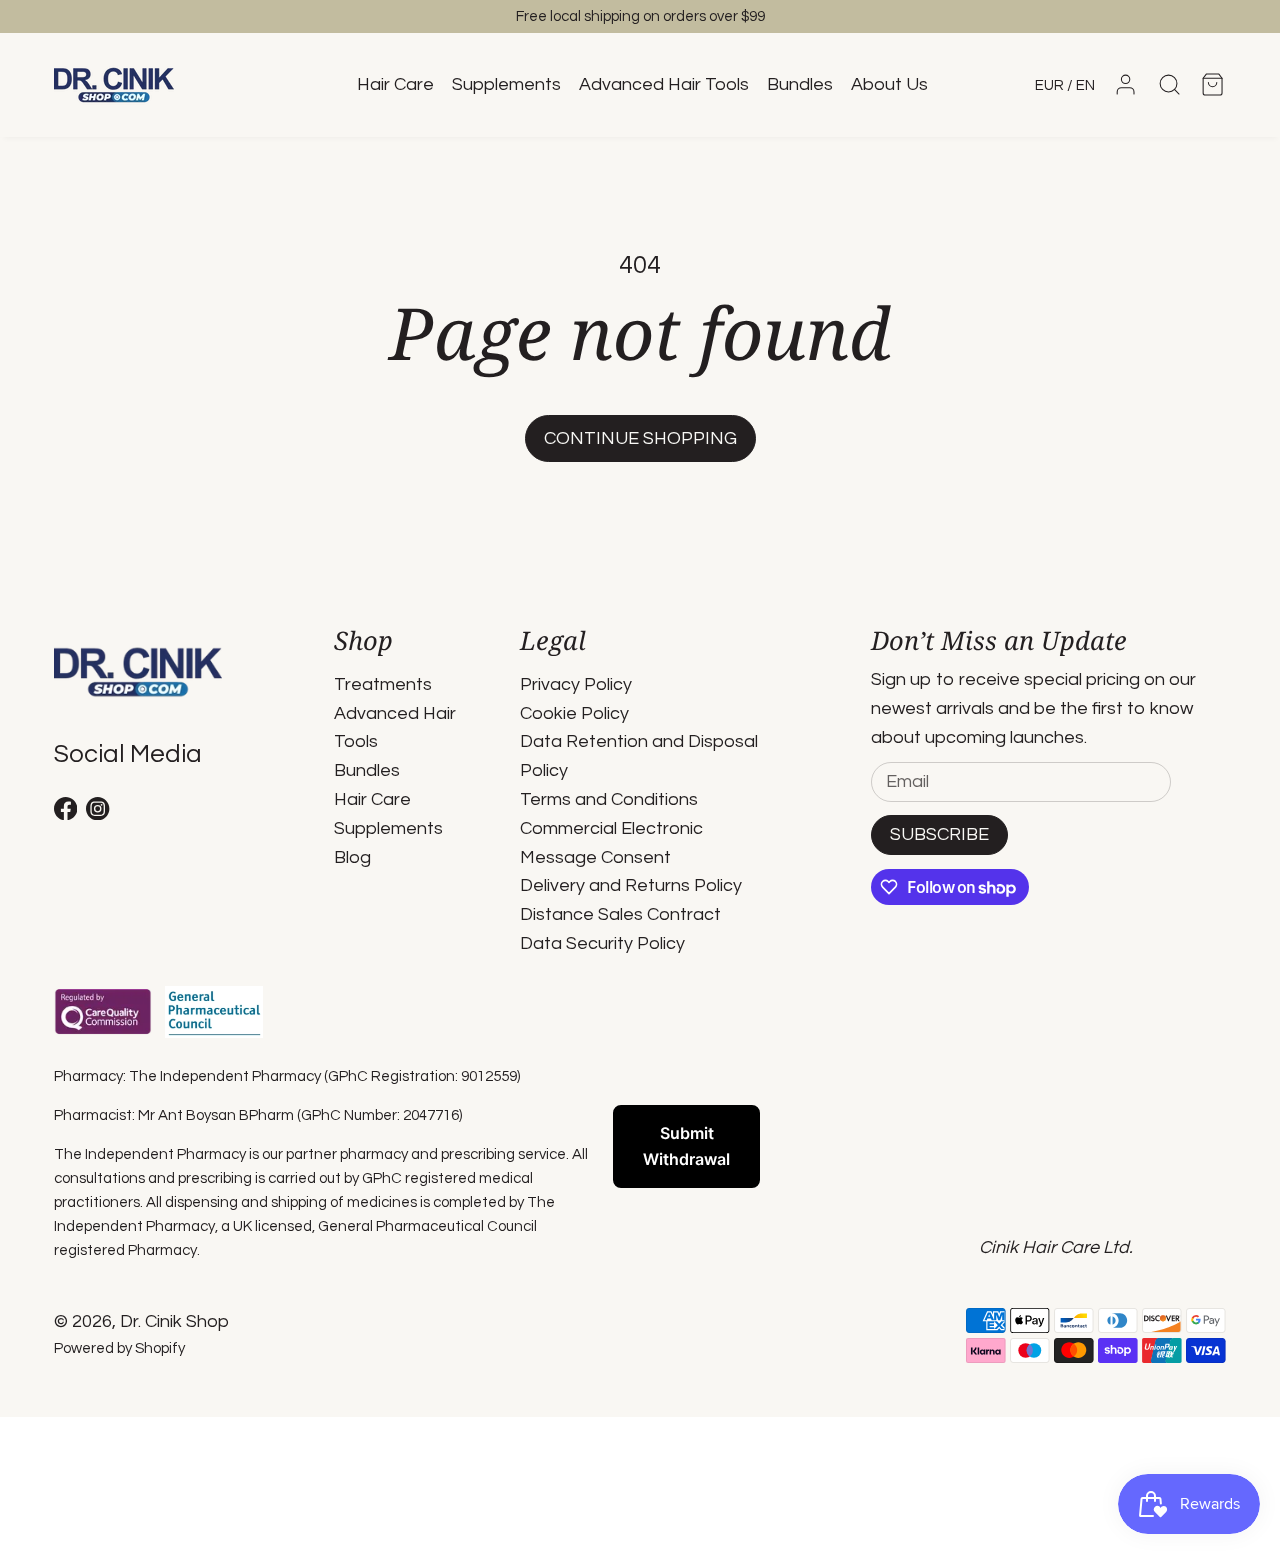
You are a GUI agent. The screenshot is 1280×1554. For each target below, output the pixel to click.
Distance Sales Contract (620, 914)
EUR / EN (1065, 85)
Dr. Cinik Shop (174, 1321)
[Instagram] (97, 808)
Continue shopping (640, 438)
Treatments (383, 684)
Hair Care (372, 799)
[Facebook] (65, 808)
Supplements (388, 828)
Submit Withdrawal (686, 1146)
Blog (352, 857)
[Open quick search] (1169, 84)
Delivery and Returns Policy (631, 885)
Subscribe (939, 834)
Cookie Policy (574, 713)
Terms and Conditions (609, 799)
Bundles (367, 770)
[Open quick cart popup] (1212, 84)
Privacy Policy (576, 684)
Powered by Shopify (119, 1348)
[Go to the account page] (1125, 84)
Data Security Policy (602, 943)
